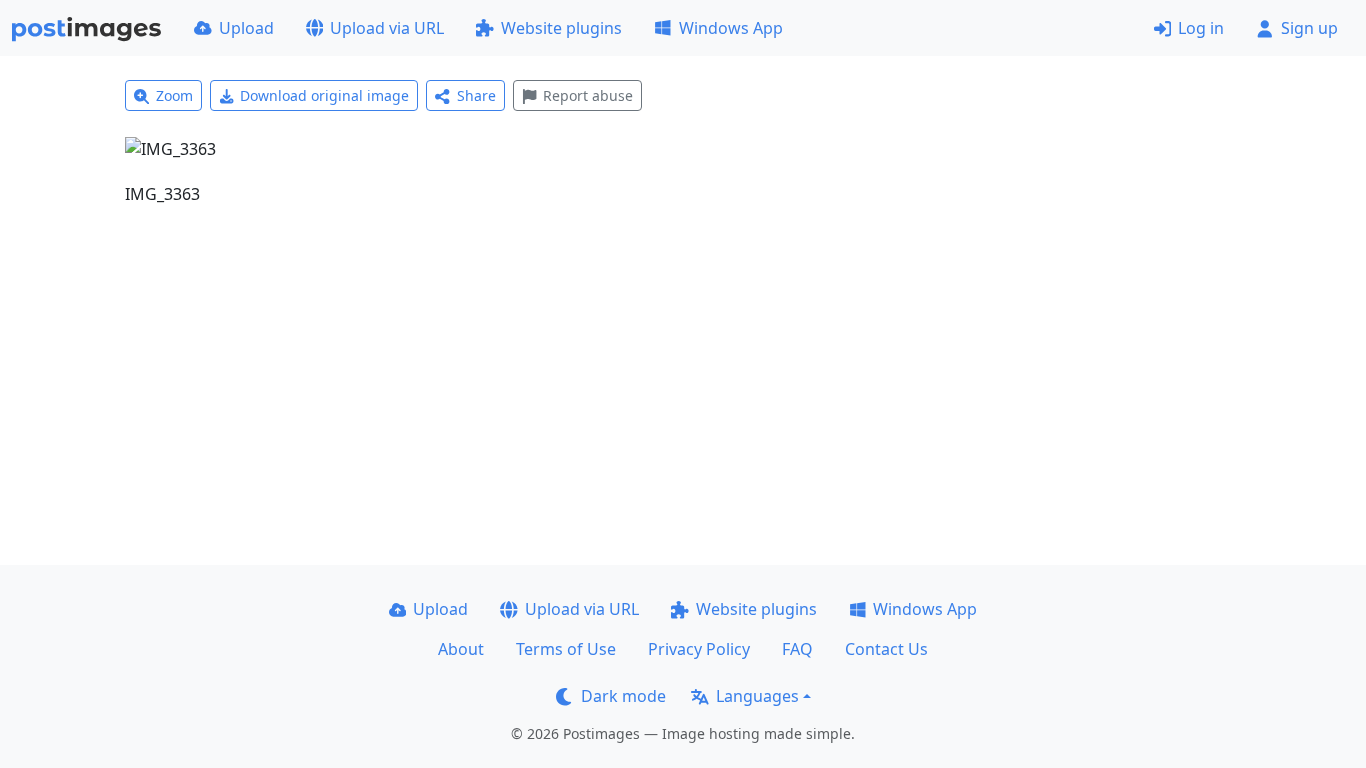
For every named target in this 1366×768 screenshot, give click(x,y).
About (461, 649)
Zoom (174, 95)
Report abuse (588, 95)
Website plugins (561, 28)
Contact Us (886, 649)
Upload (246, 28)
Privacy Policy (699, 649)
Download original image (324, 95)
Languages (757, 696)
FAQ (797, 649)
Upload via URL (387, 28)
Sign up (1309, 28)
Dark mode (623, 696)
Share (476, 95)
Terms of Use (566, 649)
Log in (1201, 28)
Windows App (731, 28)
